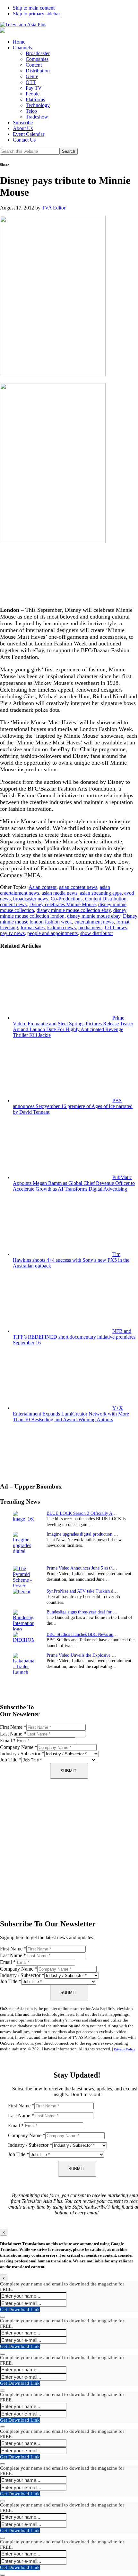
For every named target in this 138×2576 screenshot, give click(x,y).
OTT (31, 82)
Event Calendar (29, 134)
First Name (13, 1727)
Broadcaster (38, 53)
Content (34, 65)
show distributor (97, 933)
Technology (38, 105)
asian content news (78, 887)
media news (90, 927)
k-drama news (61, 927)
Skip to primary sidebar (36, 14)
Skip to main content (34, 8)
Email (8, 1740)
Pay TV (34, 88)
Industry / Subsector (22, 1754)
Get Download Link (20, 2309)
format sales (33, 927)
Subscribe (23, 123)
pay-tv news (12, 933)
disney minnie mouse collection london (63, 913)
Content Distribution (106, 899)
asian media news (60, 893)
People (33, 94)
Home (19, 42)
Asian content (43, 887)
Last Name (13, 1734)
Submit (68, 1771)
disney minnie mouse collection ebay (74, 910)
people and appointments (52, 933)
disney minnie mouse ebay (94, 916)
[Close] (3, 2317)
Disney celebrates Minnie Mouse (62, 904)
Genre (32, 76)
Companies (37, 59)
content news (13, 904)
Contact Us (24, 140)
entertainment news (94, 922)
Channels (22, 48)
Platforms (35, 99)
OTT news (116, 927)
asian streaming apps (101, 893)
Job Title (11, 1760)
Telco (31, 111)
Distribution (38, 71)
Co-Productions (67, 899)
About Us (23, 128)
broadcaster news (31, 899)
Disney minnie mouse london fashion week (69, 919)
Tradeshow (37, 117)
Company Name (19, 1747)
